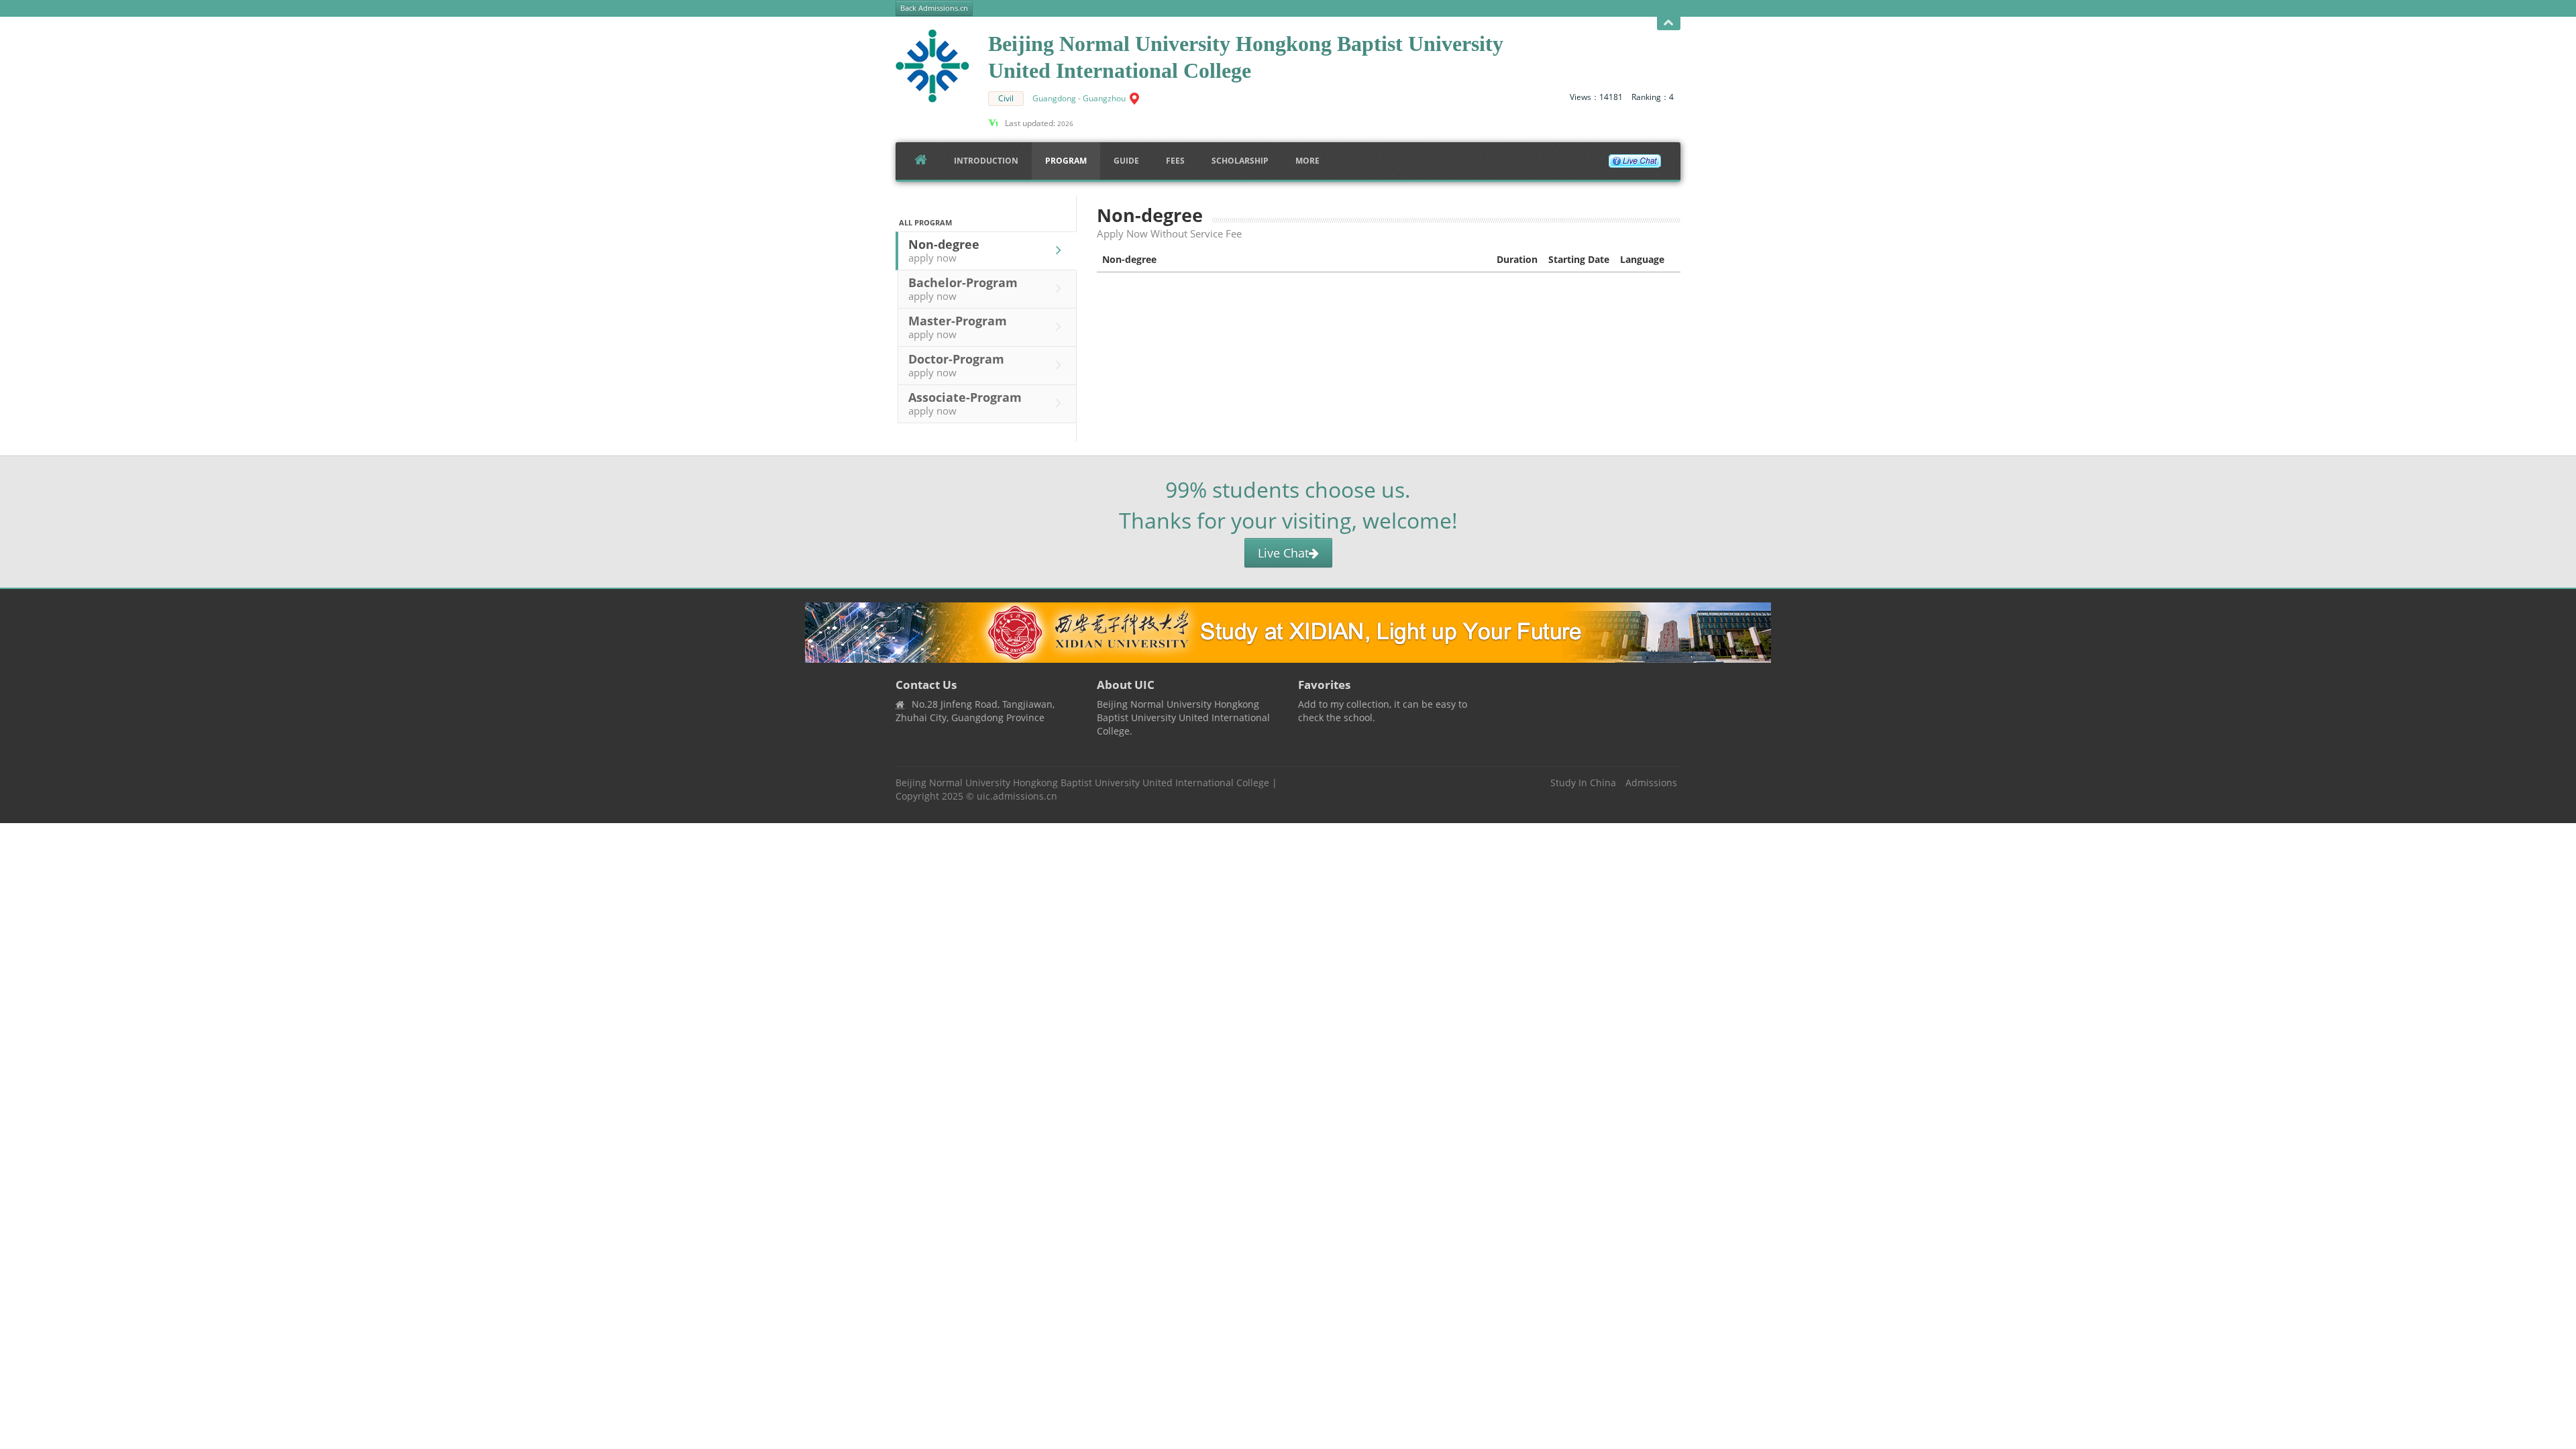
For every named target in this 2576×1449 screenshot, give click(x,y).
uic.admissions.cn (1017, 796)
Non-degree (944, 250)
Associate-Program (965, 403)
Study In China (1583, 783)
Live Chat (1283, 553)
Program (1066, 161)
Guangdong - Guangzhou (1079, 98)
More (1307, 161)
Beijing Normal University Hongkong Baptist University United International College (1082, 783)
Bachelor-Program (963, 288)
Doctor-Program (956, 365)
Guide (1126, 161)
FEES (1175, 161)
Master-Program (958, 327)
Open (1669, 23)
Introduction (986, 161)
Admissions (1651, 783)
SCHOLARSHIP (1240, 161)
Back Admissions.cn (934, 8)
